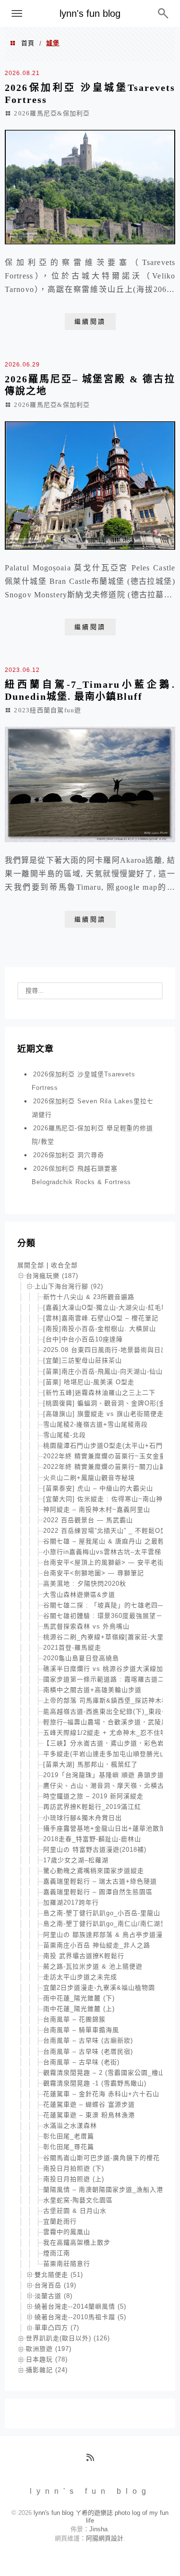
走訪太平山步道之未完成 (80, 1977)
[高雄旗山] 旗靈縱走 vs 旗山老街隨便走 (103, 1414)
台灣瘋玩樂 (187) (52, 1276)
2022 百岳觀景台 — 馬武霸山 (88, 1520)
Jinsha (98, 2529)
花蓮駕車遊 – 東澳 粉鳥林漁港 (89, 2115)
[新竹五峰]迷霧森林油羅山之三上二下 (99, 1393)
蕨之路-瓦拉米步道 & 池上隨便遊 (93, 1966)
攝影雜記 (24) (47, 2370)
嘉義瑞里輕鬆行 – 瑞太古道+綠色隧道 (100, 1881)
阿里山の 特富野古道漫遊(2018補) (95, 1850)
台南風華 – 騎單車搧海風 (81, 2030)
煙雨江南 (57, 2253)
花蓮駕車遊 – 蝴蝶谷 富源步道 (89, 2104)
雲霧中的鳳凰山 (67, 2232)
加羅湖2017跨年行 (71, 1902)
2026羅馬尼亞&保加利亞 (52, 113)
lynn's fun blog (90, 13)
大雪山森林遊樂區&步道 (79, 1595)
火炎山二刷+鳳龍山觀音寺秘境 (89, 1478)
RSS (94, 2461)
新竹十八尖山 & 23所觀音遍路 (89, 1297)
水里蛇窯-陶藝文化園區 (78, 2200)
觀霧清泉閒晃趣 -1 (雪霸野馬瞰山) (95, 2083)
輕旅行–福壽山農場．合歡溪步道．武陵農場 (109, 1722)
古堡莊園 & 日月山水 (75, 2211)
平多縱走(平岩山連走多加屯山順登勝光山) (106, 1754)
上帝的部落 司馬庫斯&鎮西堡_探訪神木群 (106, 1700)
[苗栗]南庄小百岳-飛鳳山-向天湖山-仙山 (103, 1371)
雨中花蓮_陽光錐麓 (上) (79, 2009)
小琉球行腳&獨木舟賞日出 (83, 1818)
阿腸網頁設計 (105, 2538)
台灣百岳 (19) (55, 2285)
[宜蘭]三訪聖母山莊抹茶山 (83, 1360)
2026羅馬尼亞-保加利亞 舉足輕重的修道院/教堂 (92, 1135)
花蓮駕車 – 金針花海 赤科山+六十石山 (101, 2094)
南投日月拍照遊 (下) (74, 2168)
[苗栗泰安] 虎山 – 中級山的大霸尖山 (98, 1488)
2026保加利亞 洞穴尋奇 (69, 1155)
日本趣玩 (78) (47, 2359)
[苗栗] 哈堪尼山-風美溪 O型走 (89, 1382)
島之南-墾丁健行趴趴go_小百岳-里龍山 (102, 1913)
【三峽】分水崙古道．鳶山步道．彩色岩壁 (107, 1743)
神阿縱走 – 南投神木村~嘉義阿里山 (97, 1509)
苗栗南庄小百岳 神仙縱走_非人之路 (97, 1945)
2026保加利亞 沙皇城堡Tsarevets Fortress (84, 1081)
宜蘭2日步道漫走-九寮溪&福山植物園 (99, 1988)
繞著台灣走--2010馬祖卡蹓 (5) (80, 2317)
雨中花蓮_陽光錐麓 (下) (79, 1998)
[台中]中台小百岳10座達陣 (83, 1339)
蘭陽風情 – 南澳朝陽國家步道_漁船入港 (103, 2190)
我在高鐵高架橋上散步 (77, 2242)
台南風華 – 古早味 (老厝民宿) (88, 2052)
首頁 (28, 43)
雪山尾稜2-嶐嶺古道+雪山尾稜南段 (96, 1424)
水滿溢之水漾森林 (70, 2126)
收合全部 (64, 1265)
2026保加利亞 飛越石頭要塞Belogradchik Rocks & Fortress (81, 1175)
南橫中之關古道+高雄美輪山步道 (92, 1690)
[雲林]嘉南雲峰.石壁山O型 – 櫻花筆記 (101, 1318)
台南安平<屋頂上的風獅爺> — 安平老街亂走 (110, 1562)
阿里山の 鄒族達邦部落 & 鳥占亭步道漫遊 (106, 1935)
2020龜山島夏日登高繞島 (81, 1658)
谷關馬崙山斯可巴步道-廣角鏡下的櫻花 (102, 2158)
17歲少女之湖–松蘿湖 (76, 1860)
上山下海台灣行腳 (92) (69, 1286)
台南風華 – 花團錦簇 (74, 2019)
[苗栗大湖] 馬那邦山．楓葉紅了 (90, 1764)
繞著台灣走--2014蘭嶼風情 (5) (80, 2306)
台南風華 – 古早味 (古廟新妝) (88, 2040)
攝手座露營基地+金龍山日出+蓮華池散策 (105, 1828)
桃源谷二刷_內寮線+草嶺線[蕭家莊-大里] (105, 1637)
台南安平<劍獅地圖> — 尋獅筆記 (94, 1573)
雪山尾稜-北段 (65, 1435)
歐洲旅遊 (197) (49, 2349)
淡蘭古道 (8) (54, 2296)
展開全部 (31, 1265)
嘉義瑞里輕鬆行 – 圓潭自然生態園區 (98, 1892)
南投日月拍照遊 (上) (74, 2179)
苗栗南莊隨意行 (67, 2264)
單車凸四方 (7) (57, 2328)
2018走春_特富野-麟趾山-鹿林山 (92, 1839)
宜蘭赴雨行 (60, 2221)
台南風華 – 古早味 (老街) (81, 2062)
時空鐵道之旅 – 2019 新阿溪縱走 (93, 1796)
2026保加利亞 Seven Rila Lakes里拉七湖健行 (92, 1108)
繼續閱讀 (90, 322)
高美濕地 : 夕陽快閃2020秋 (85, 1584)
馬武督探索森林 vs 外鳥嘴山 (86, 1626)
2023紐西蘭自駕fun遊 (48, 710)
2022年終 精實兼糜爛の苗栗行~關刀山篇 (105, 1467)
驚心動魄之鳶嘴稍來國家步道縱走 (94, 1871)
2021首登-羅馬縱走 (72, 1648)
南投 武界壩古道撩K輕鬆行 (84, 1956)
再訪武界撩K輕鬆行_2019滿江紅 (92, 1807)
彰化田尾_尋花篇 (69, 2147)
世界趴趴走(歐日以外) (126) (68, 2338)
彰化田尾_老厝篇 (69, 2136)
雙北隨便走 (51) (59, 2275)
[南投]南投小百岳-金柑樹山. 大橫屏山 (100, 1329)
